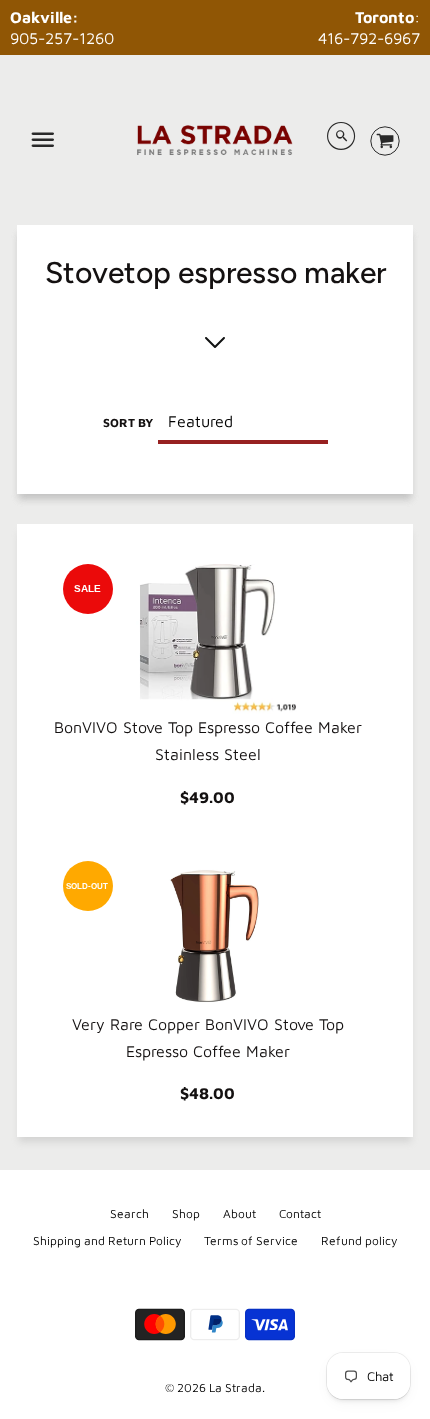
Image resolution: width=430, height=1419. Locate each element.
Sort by (128, 422)
